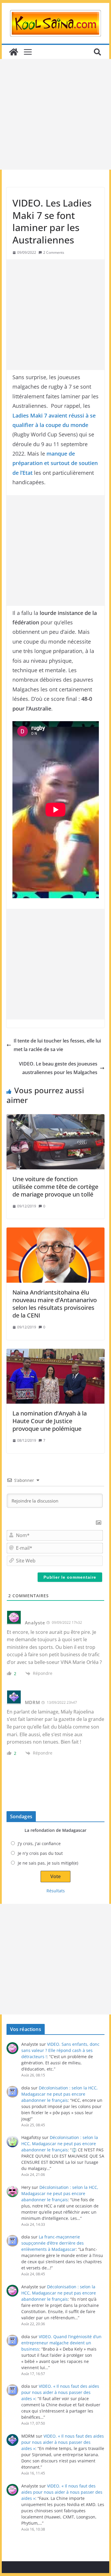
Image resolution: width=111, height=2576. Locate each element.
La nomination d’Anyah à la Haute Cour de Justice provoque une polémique (50, 1421)
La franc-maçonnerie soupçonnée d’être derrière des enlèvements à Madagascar (53, 2243)
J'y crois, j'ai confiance (39, 1843)
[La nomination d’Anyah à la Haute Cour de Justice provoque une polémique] (56, 1376)
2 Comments (54, 252)
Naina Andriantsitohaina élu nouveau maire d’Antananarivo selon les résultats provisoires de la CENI (55, 1304)
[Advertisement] (55, 114)
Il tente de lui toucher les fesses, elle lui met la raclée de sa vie (57, 1045)
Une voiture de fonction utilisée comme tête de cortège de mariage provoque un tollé (55, 1187)
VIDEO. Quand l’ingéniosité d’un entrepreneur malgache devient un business (61, 2343)
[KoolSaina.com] (14, 52)
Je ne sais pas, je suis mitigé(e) (48, 1863)
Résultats (56, 1891)
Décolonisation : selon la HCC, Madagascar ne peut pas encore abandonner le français (59, 2094)
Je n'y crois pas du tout (40, 1853)
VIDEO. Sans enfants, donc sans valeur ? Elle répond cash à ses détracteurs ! (60, 2050)
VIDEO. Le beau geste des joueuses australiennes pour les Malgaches (58, 1068)
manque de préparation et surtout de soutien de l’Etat (55, 463)
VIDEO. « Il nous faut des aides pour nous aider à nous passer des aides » (60, 2392)
